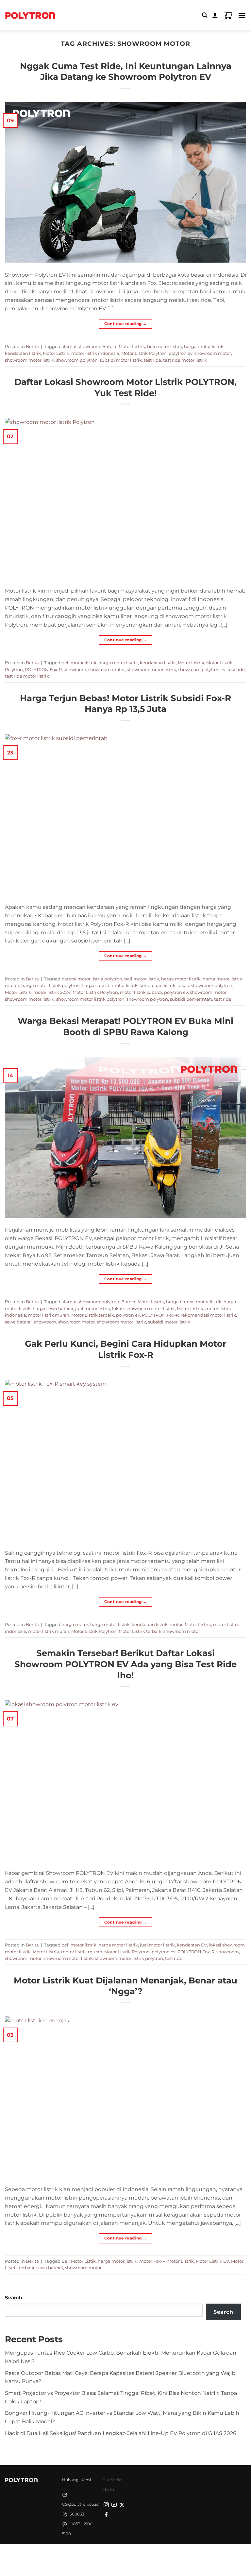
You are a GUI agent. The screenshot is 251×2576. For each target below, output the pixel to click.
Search (14, 2298)
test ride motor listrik (185, 360)
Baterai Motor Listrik (124, 346)
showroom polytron (77, 360)
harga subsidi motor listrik (110, 985)
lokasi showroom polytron (205, 985)
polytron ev (181, 353)
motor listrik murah (49, 1315)
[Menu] (242, 15)
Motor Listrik (56, 353)
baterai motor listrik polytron (92, 979)
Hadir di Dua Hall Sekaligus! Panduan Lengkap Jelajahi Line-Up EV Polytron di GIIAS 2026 (121, 2433)
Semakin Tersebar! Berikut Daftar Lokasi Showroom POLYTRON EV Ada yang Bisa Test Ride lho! (125, 1664)
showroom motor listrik (30, 360)
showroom (75, 669)
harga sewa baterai (53, 1308)
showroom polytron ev (202, 669)
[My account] (215, 15)
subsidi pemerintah (191, 999)
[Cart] (228, 15)
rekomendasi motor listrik (208, 1315)
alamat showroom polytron (90, 1302)
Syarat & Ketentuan (124, 2555)
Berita (32, 346)
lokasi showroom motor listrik (143, 1308)
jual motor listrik (93, 1308)
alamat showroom (81, 346)
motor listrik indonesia (95, 353)
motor (176, 1624)
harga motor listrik (204, 346)
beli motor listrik (165, 346)
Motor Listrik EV (212, 2261)
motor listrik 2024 (52, 992)
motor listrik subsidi (141, 992)
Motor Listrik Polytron (144, 353)
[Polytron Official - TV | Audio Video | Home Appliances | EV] (30, 15)
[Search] (205, 15)
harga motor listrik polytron (50, 985)
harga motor (75, 1624)
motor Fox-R (152, 2261)
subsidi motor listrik (121, 360)
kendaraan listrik (23, 353)
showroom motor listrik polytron (90, 999)
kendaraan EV (192, 1945)
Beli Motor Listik (79, 2261)
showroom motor (213, 353)
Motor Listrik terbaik (93, 1315)
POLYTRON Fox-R (43, 669)
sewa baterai (18, 1322)
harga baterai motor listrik (194, 1302)
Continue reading (126, 324)
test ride (152, 360)
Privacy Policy (82, 2555)
